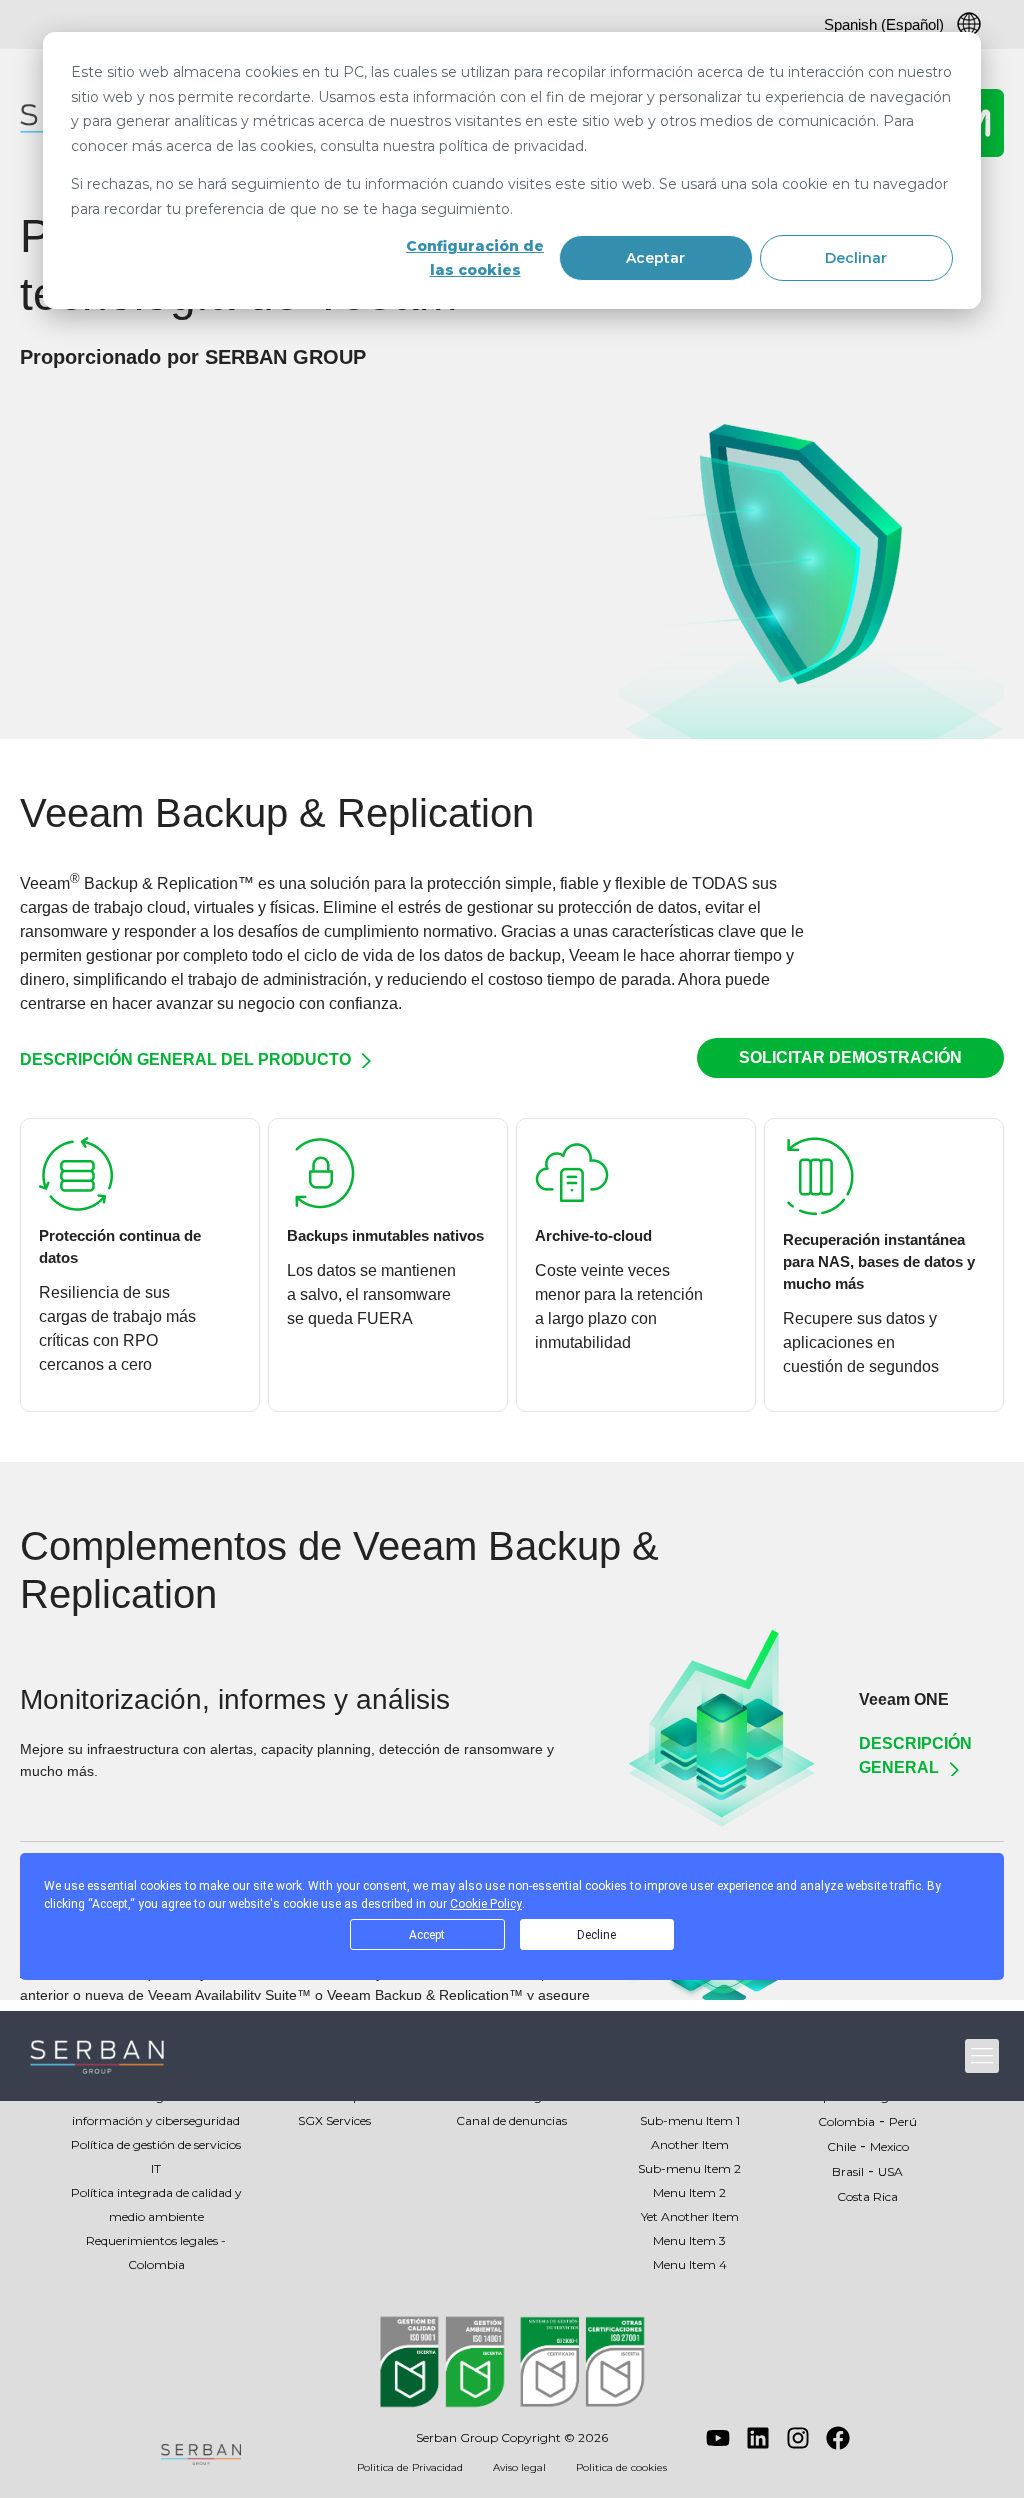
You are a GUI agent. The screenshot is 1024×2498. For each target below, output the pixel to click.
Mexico (889, 2146)
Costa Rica (867, 2196)
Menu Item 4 (690, 2264)
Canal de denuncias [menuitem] (511, 2120)
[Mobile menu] (982, 2056)
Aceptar (655, 258)
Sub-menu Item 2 (689, 2168)
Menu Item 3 (689, 2240)
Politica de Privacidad (410, 2467)
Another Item (690, 2144)
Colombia (846, 2121)
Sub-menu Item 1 (690, 2120)
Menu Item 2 (689, 2192)
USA (890, 2171)
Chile (841, 2146)
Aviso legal (519, 2467)
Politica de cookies (621, 2467)
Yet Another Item (690, 2216)
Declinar (856, 258)
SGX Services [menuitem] (334, 2120)
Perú (903, 2121)
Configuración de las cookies (475, 258)
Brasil (848, 2171)
